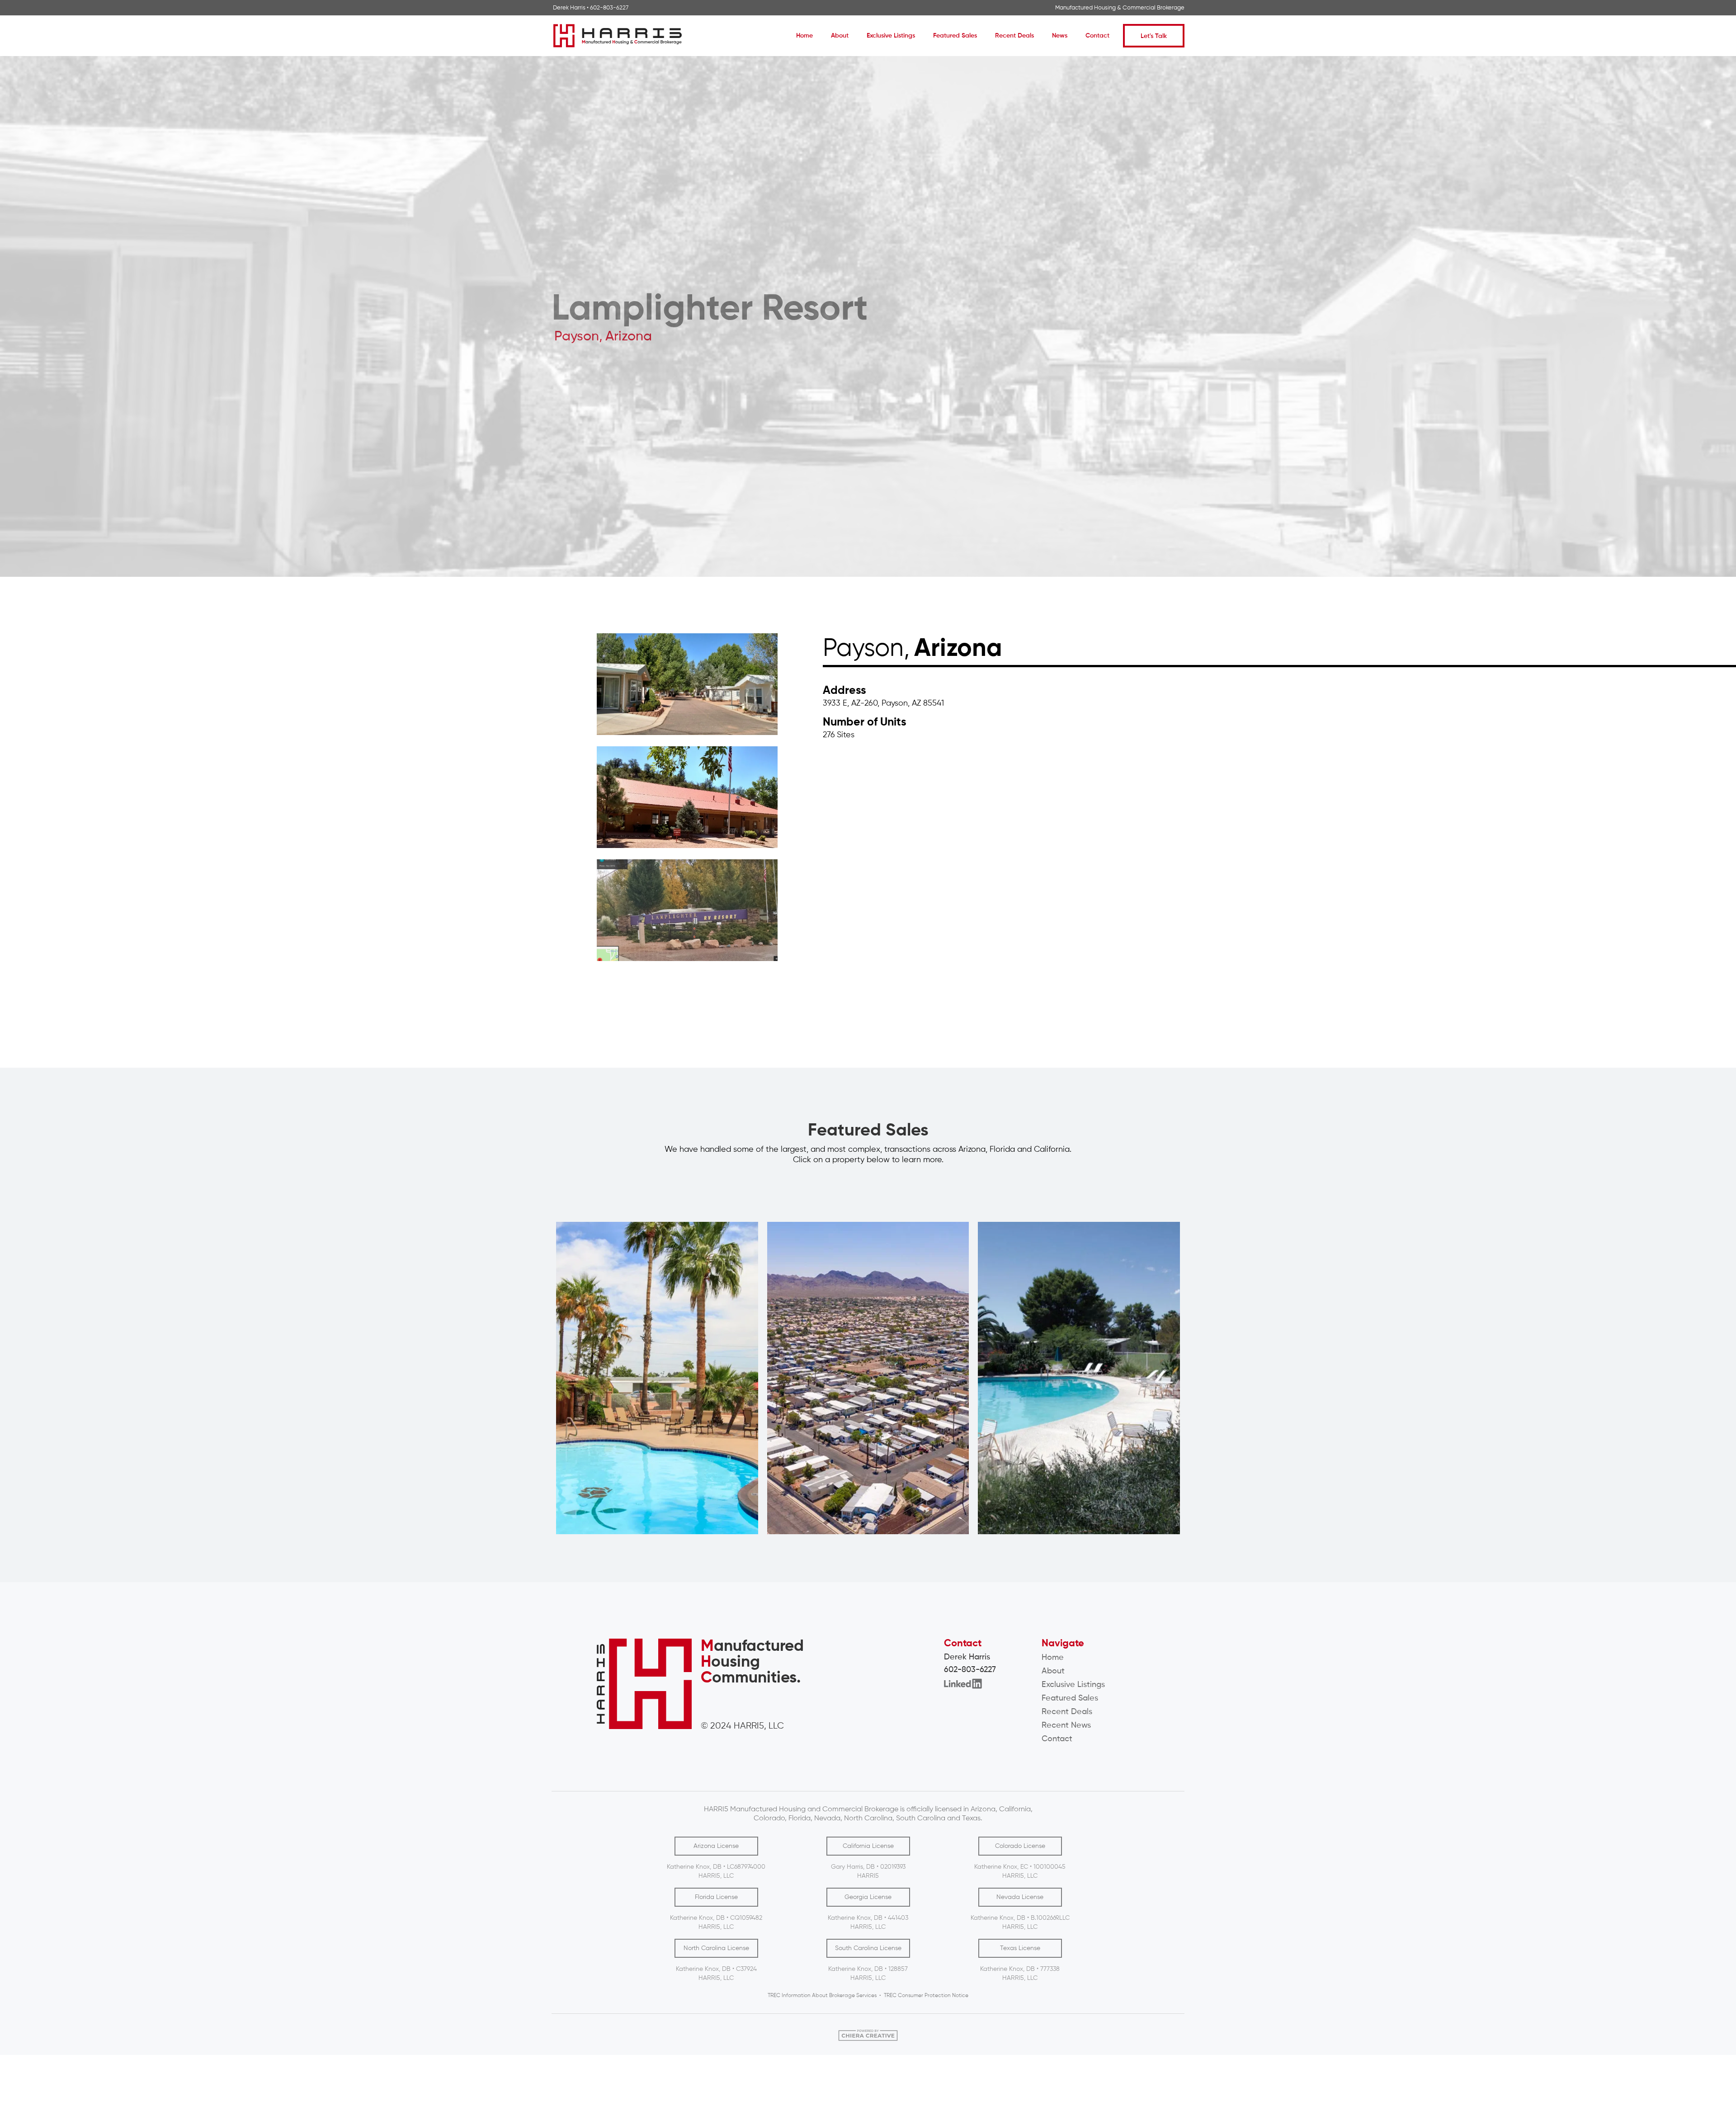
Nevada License (1020, 1897)
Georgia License (868, 1897)
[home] (618, 36)
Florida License (716, 1897)
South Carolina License (868, 1948)
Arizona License (716, 1846)
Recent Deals (1014, 36)
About (840, 36)
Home (804, 36)
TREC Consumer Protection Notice (926, 1996)
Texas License (1020, 1948)
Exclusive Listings (891, 36)
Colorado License (1020, 1846)
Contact (1097, 36)
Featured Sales (955, 36)
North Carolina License (716, 1948)
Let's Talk (1154, 36)
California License (868, 1846)
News (1060, 36)
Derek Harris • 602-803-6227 (591, 8)
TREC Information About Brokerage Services (822, 1996)
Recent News (1066, 1725)
